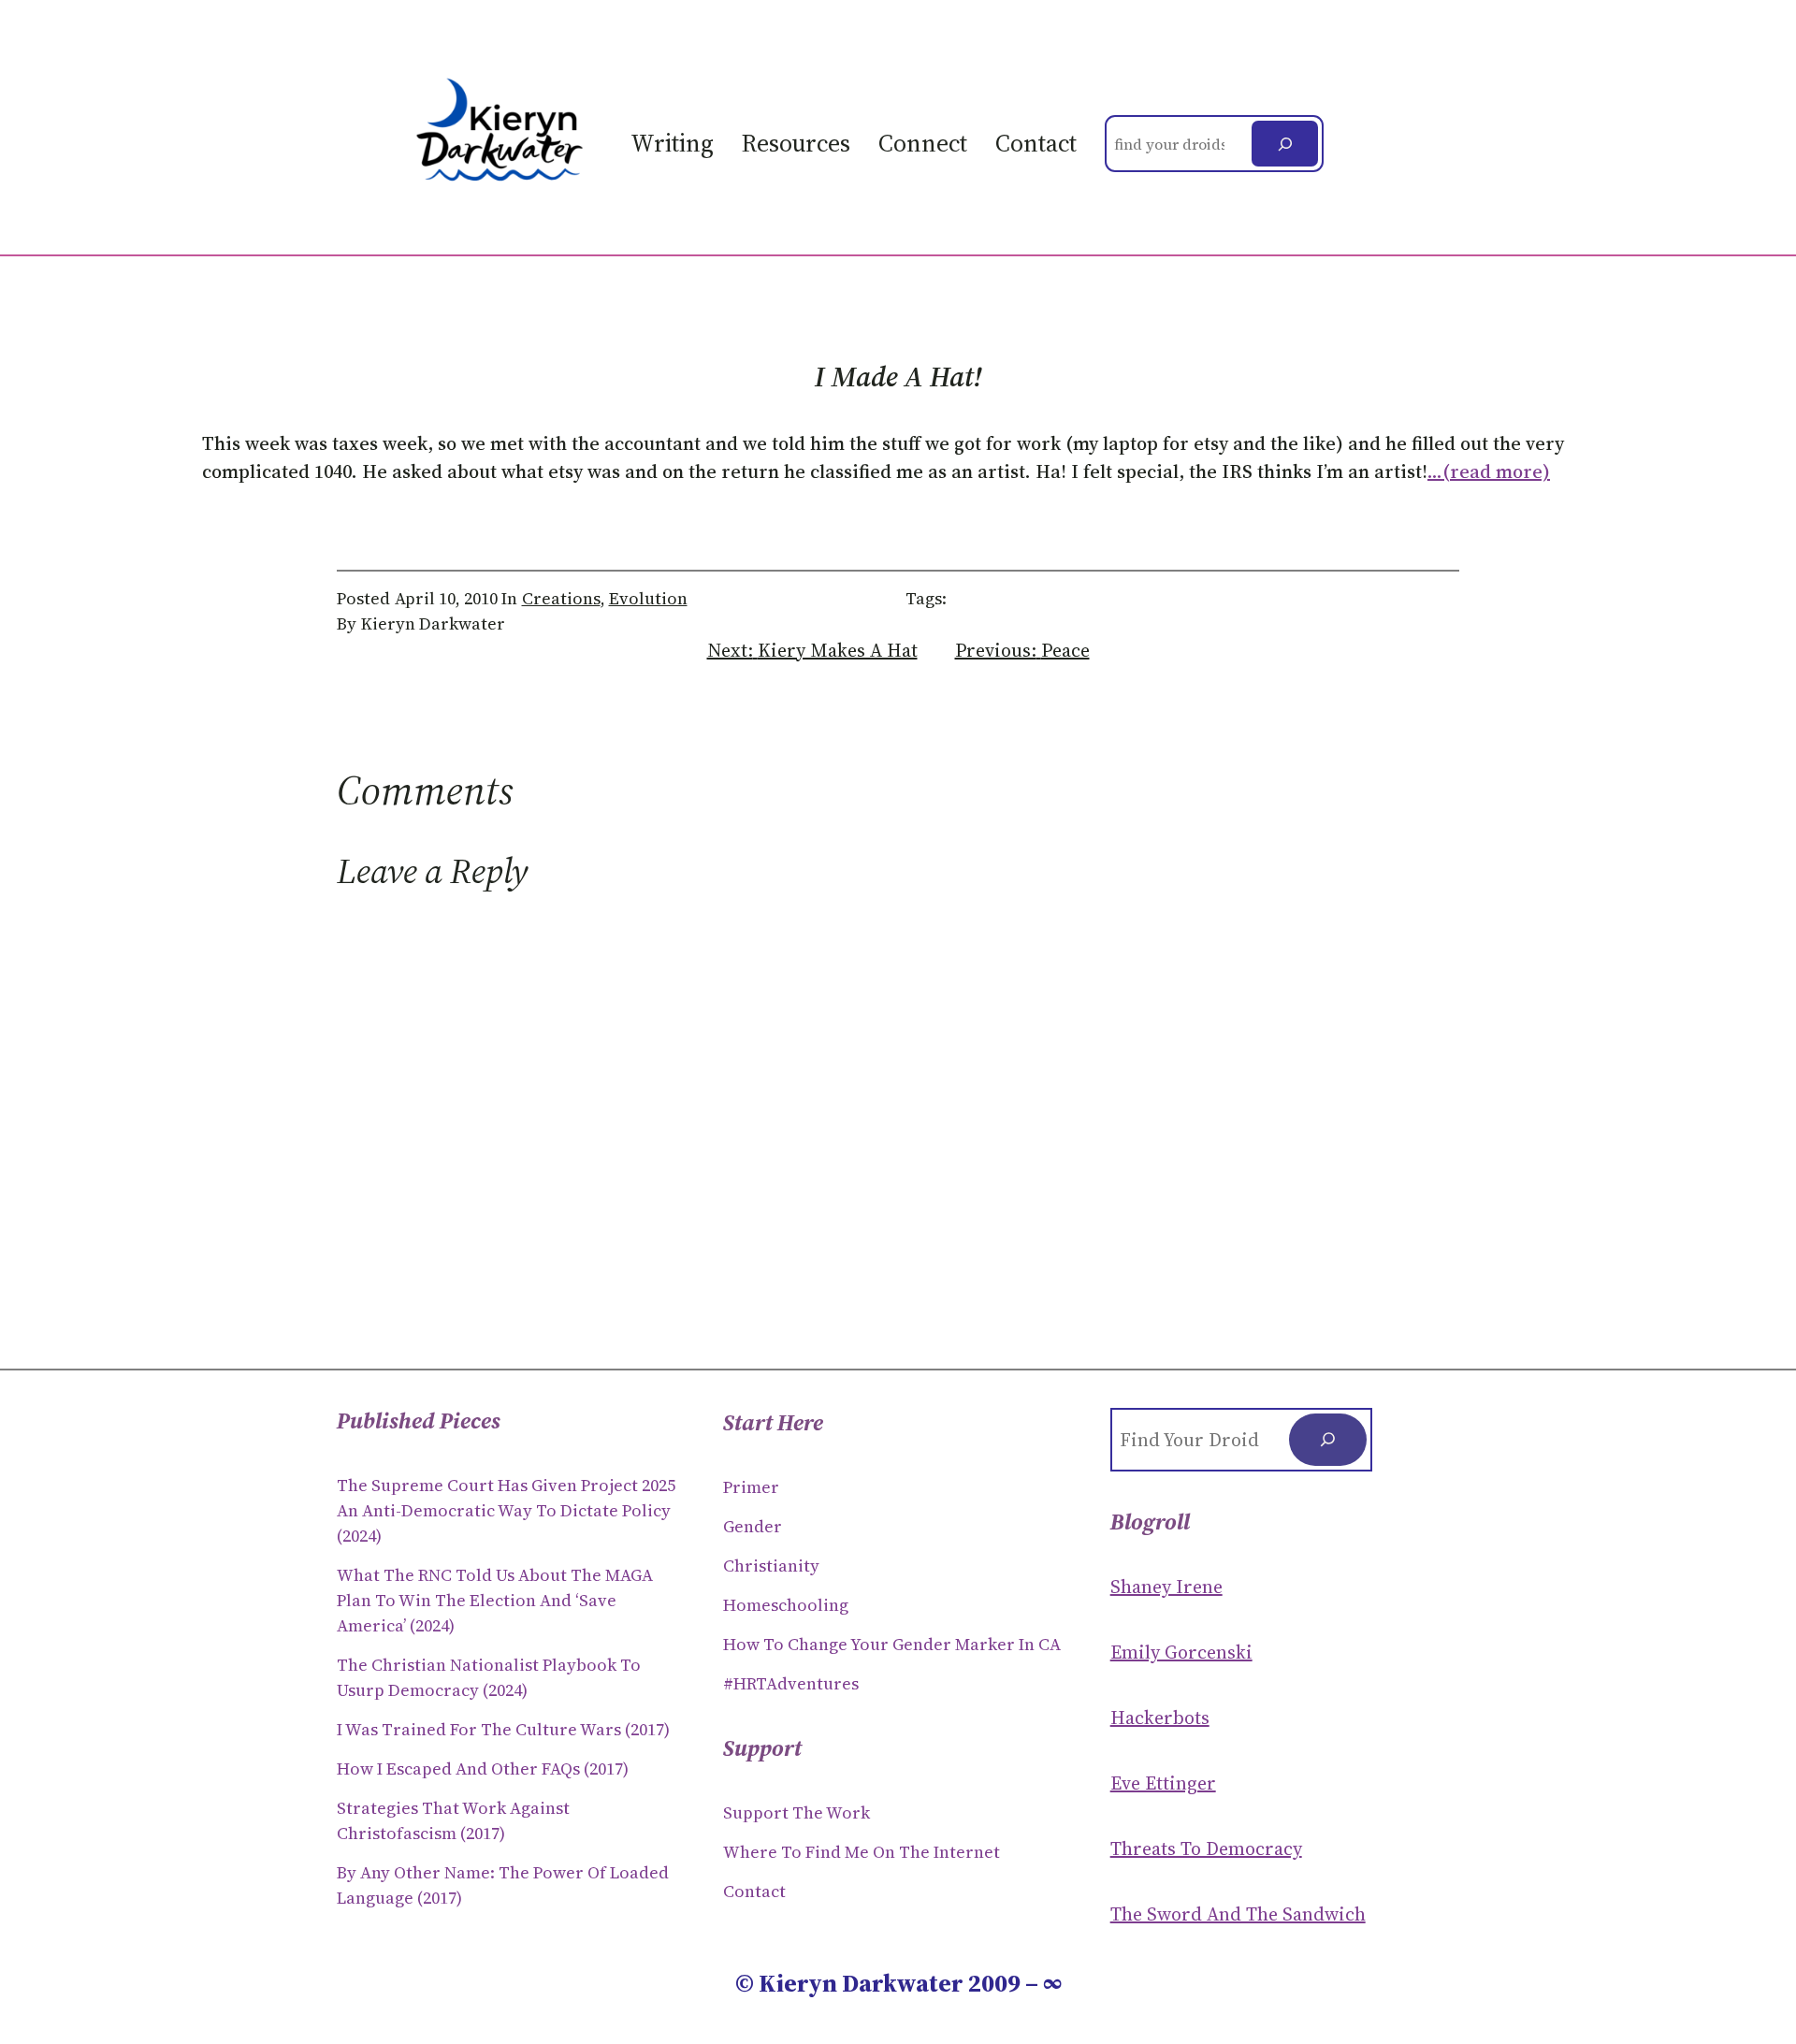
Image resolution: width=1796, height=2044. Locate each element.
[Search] (1285, 144)
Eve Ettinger (1163, 1783)
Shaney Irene (1166, 1587)
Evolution (648, 598)
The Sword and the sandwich (1238, 1914)
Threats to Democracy (1206, 1848)
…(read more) (1489, 471)
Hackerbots (1160, 1718)
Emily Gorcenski (1181, 1652)
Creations (561, 598)
